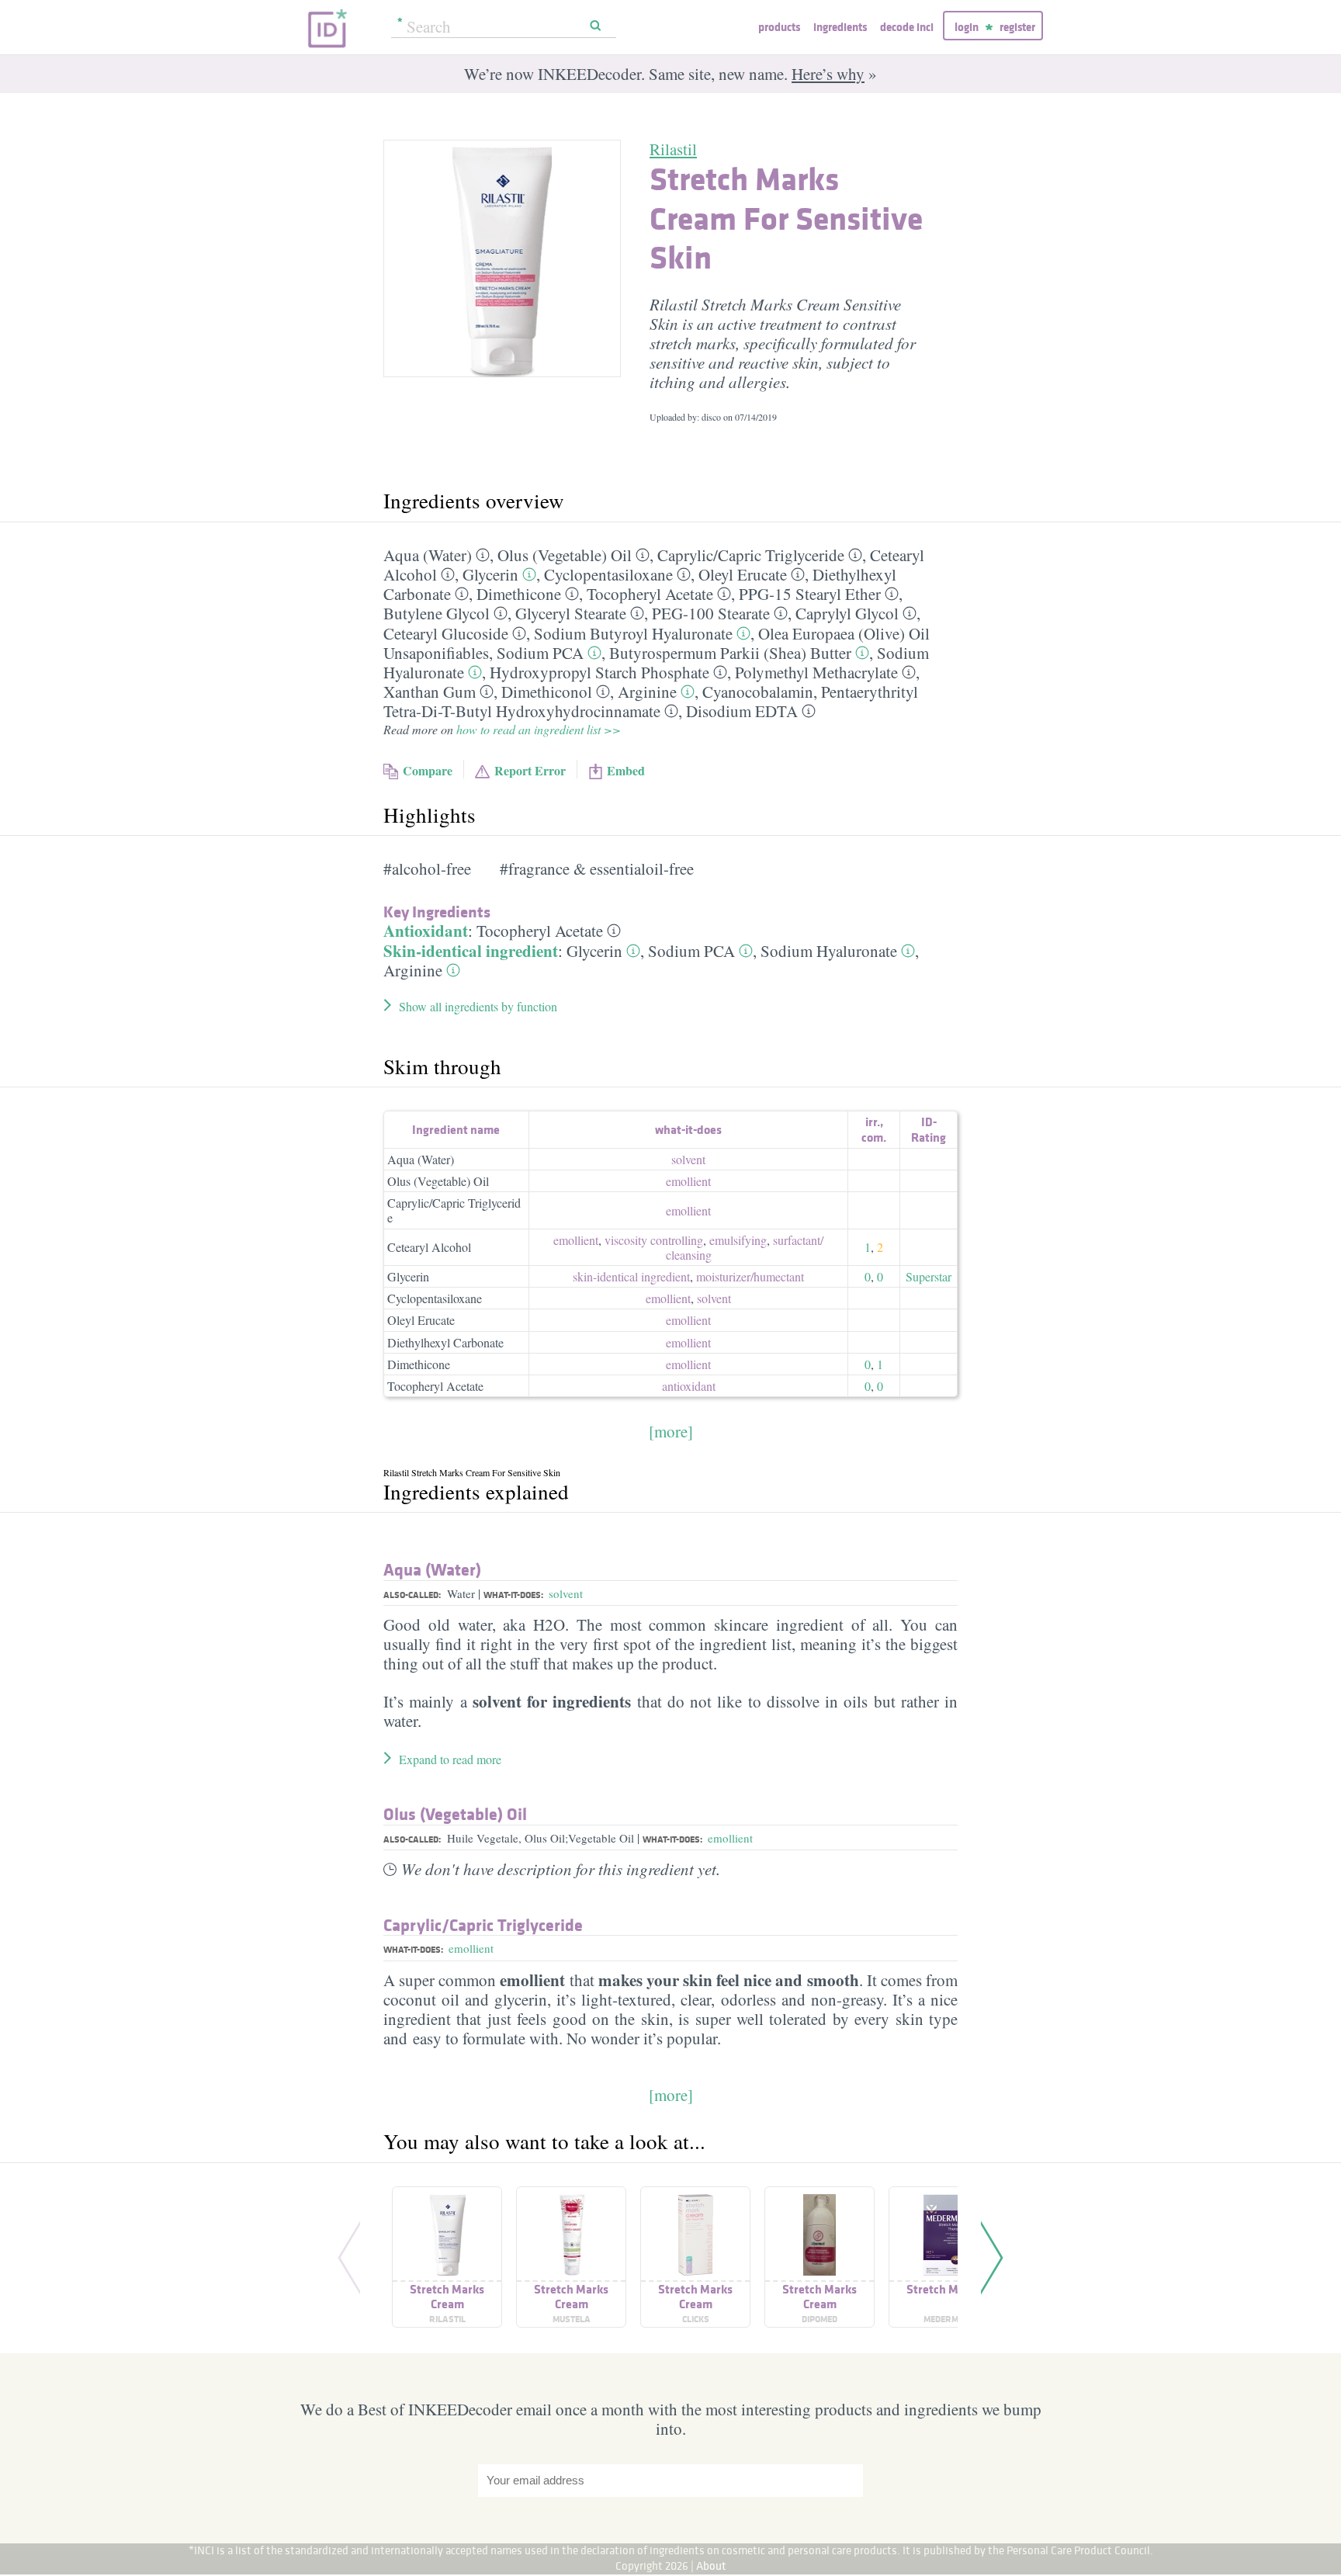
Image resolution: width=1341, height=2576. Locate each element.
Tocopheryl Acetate (650, 594)
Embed (626, 770)
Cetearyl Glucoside (446, 633)
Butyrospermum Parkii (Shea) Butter (730, 653)
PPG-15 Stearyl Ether (810, 594)
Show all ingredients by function (478, 1006)
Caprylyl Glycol (847, 613)
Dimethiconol (547, 692)
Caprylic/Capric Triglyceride (454, 1210)
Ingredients (840, 27)
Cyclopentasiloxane (608, 574)
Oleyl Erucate (743, 574)
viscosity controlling (654, 1240)
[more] (671, 1431)
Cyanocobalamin (758, 692)
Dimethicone (519, 594)
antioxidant (689, 1386)
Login (967, 27)
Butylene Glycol (437, 613)
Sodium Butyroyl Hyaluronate (633, 633)
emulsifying (738, 1240)
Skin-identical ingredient (471, 951)
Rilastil (673, 149)
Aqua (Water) (428, 555)
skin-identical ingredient (631, 1276)
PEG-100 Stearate (711, 613)
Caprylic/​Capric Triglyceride (751, 555)
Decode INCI (907, 27)
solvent (688, 1159)
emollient (688, 1181)
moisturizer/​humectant (750, 1276)
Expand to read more (450, 1759)
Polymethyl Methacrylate (816, 672)
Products (779, 27)
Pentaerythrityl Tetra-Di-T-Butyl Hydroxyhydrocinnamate (651, 701)
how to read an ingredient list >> (539, 729)
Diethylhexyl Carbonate (445, 1342)
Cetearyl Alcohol (429, 1247)
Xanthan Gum (430, 692)
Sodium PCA (540, 653)
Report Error (530, 770)
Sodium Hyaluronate (829, 951)
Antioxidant (426, 931)
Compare (428, 770)
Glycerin (490, 574)
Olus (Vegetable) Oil (565, 555)
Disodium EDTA (742, 711)
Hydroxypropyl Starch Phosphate (599, 672)
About (711, 2566)
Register (1017, 27)
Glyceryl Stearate (571, 613)
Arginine (647, 692)
